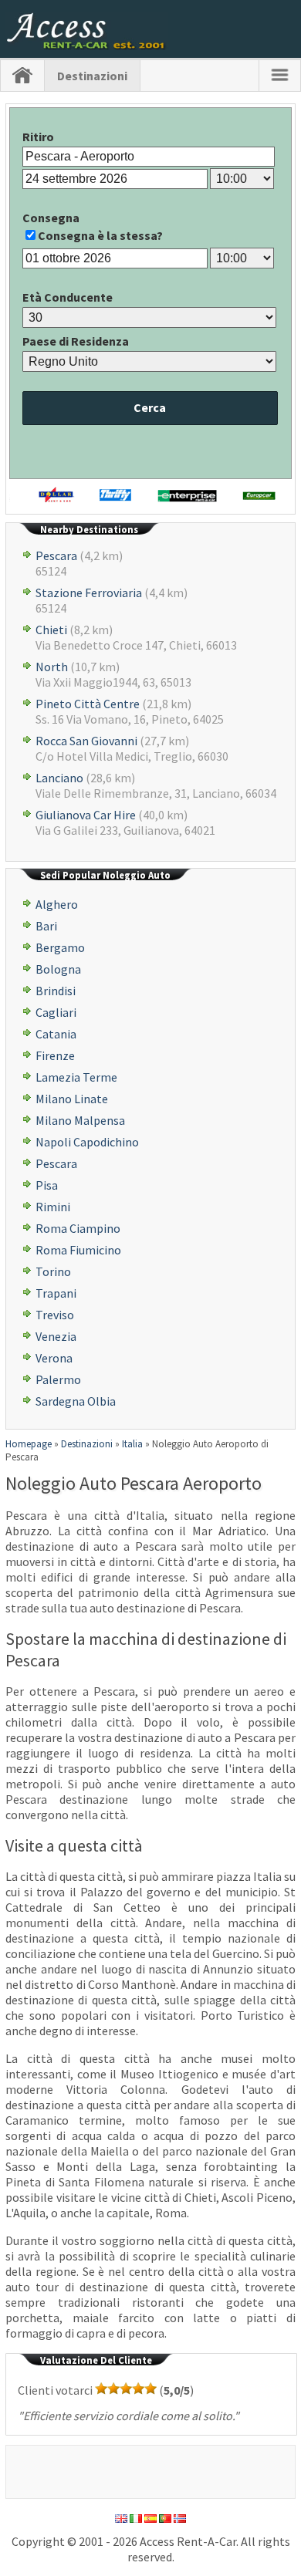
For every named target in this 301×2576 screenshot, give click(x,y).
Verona (54, 1358)
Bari (46, 926)
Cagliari (56, 1012)
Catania (56, 1034)
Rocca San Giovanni (86, 741)
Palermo (58, 1379)
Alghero (57, 904)
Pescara (56, 555)
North (52, 667)
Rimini (53, 1207)
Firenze (55, 1055)
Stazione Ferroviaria (89, 593)
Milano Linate (72, 1099)
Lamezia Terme (76, 1077)
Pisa (47, 1185)
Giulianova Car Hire (86, 815)
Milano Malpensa (80, 1120)
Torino (53, 1271)
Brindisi (56, 991)
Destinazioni (92, 76)
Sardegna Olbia (76, 1401)
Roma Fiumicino (78, 1250)
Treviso (55, 1315)
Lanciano (59, 778)
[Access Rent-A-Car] (87, 46)
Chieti (51, 630)
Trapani (56, 1293)
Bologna (58, 969)
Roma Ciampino (78, 1228)
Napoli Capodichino (87, 1142)
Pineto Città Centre (88, 704)
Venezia (56, 1336)
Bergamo (60, 947)
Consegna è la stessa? (100, 235)
